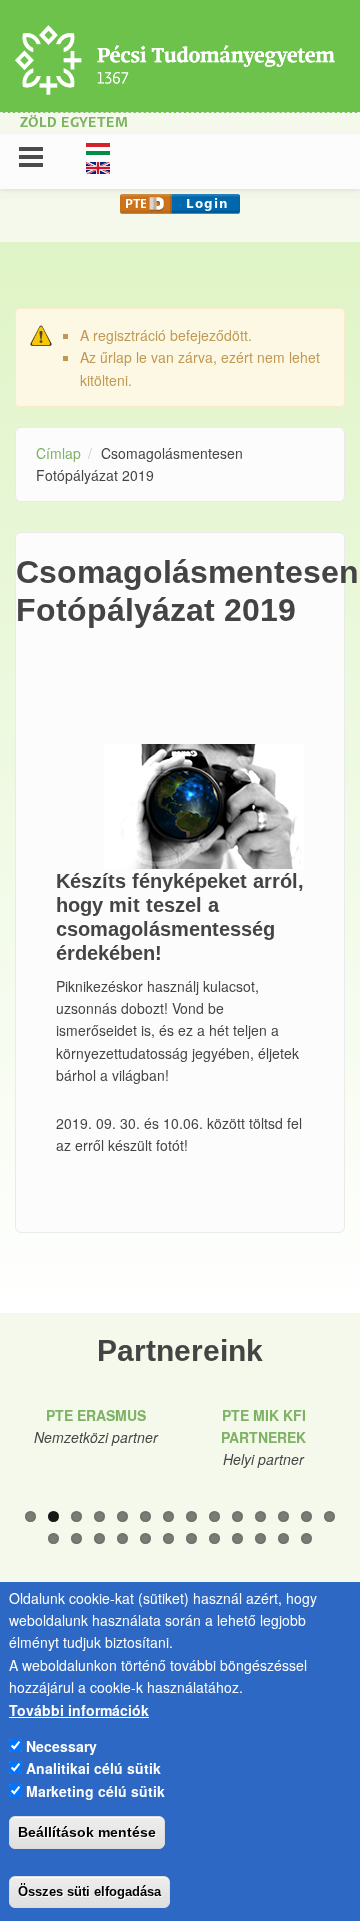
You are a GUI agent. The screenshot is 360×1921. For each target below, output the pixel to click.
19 (145, 1538)
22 (214, 1538)
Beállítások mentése (87, 1832)
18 (122, 1538)
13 (306, 1516)
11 (260, 1516)
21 (191, 1538)
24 (260, 1538)
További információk (79, 1710)
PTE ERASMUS (96, 1415)
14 (329, 1516)
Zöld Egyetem (74, 123)
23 (237, 1538)
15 (53, 1538)
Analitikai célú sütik (93, 1768)
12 (283, 1516)
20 (168, 1538)
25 (283, 1538)
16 (76, 1538)
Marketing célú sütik (95, 1791)
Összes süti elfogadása (89, 1891)
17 (99, 1538)
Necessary (61, 1746)
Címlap (58, 453)
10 (237, 1516)
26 (306, 1538)
